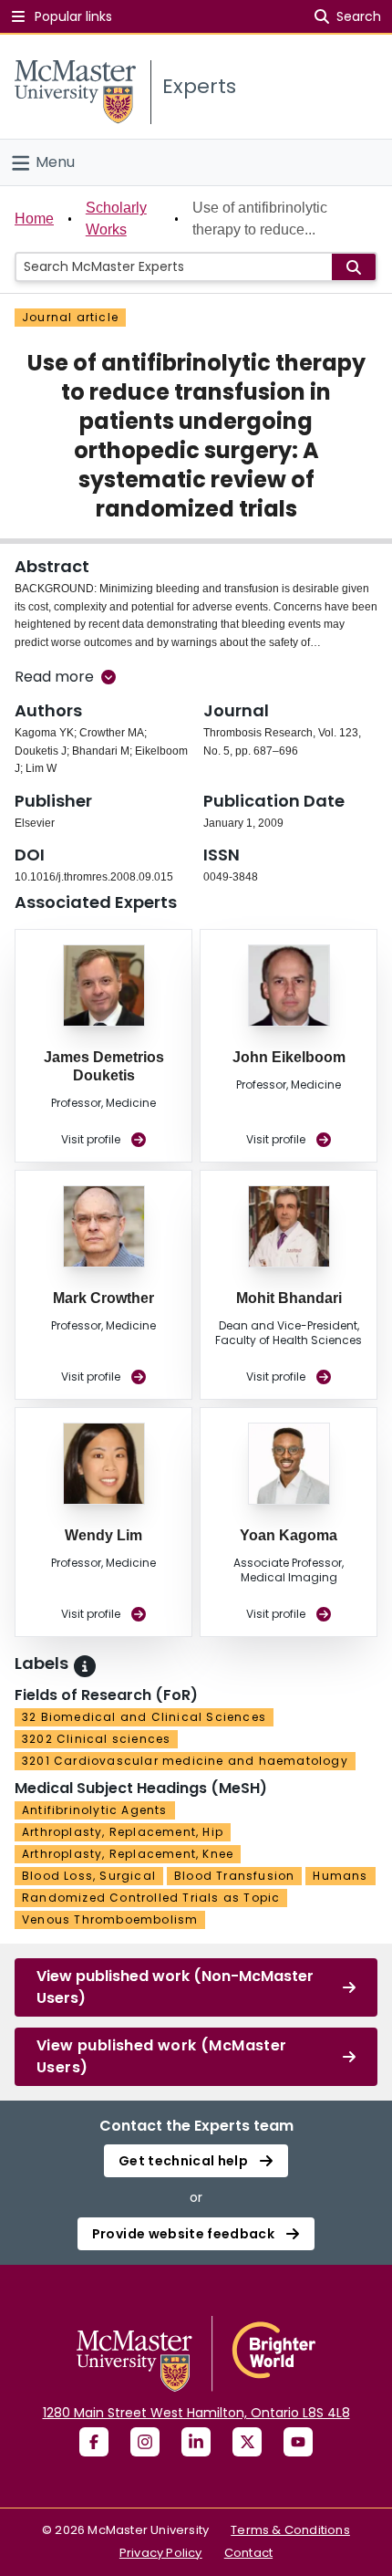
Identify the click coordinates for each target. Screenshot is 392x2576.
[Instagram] (145, 2442)
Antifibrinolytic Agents (95, 1810)
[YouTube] (298, 2442)
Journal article (70, 317)
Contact (248, 2553)
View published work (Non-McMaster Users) (175, 1987)
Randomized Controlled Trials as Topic (151, 1898)
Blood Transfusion (234, 1876)
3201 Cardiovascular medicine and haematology (185, 1761)
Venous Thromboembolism (110, 1919)
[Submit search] (354, 267)
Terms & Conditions (290, 2530)
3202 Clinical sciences (96, 1739)
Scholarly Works (116, 219)
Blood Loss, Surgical (89, 1876)
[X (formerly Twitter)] (247, 2442)
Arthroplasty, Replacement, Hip (123, 1832)
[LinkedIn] (196, 2442)
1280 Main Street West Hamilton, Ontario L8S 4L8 (196, 2413)
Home (34, 219)
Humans (340, 1876)
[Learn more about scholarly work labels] (85, 1666)
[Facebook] (94, 2442)
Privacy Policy (161, 2553)
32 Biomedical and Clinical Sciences (144, 1717)
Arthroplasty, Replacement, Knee (128, 1854)
